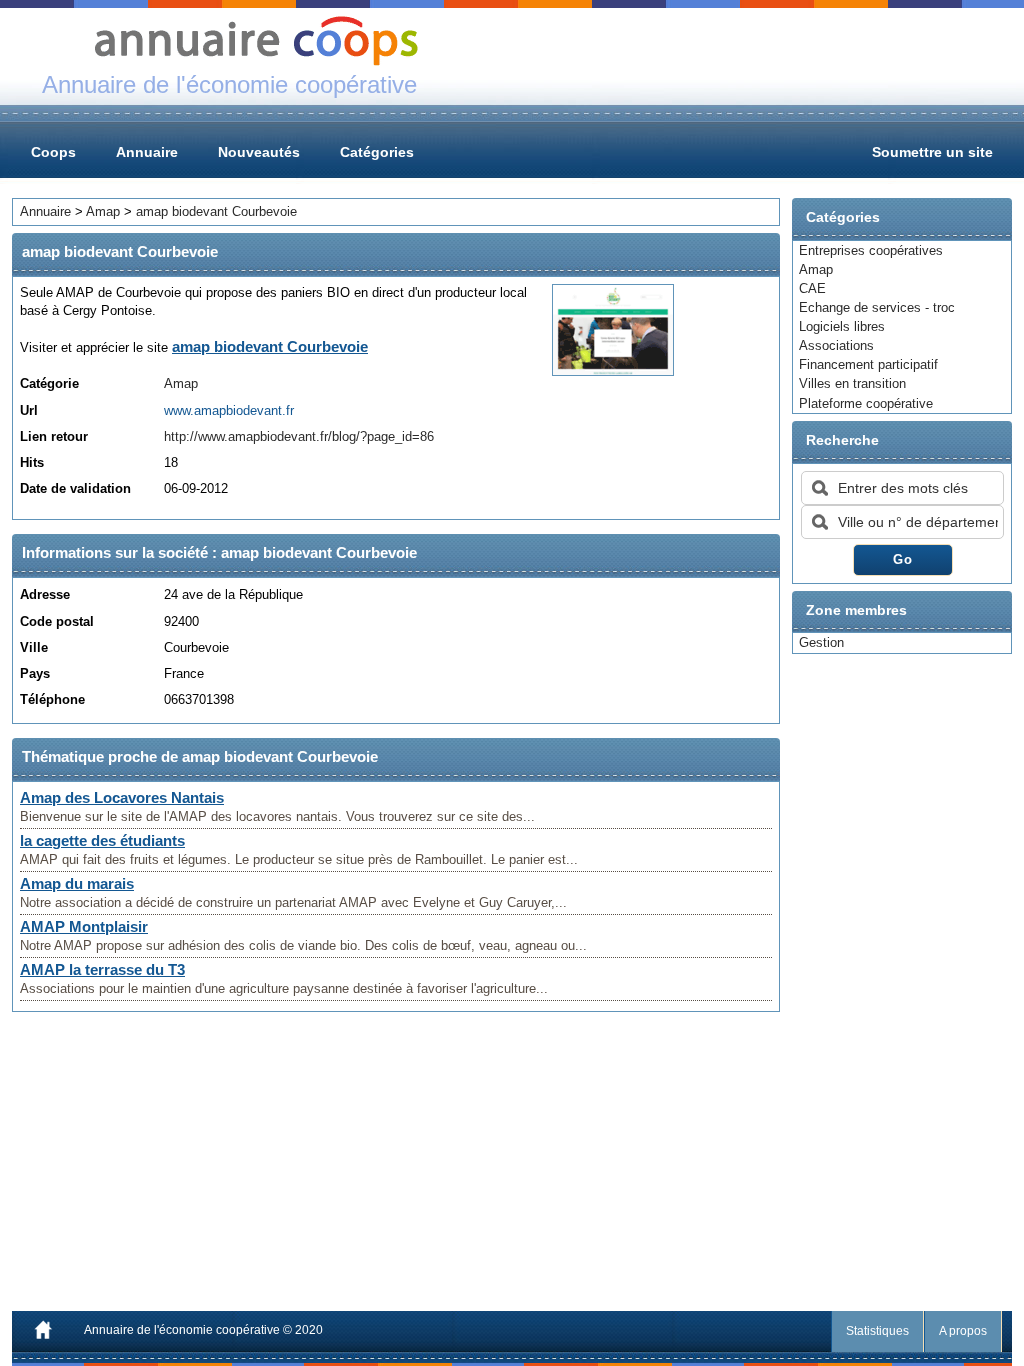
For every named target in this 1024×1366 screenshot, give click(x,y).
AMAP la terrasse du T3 (102, 969)
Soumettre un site (932, 152)
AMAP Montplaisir (84, 926)
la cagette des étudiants (102, 840)
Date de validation (75, 488)
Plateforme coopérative (866, 403)
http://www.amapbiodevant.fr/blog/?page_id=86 (299, 436)
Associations (836, 345)
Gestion (821, 642)
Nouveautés (259, 152)
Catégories (377, 152)
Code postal (57, 621)
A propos (963, 1331)
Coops (53, 152)
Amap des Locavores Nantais (122, 797)
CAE (812, 288)
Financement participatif (868, 364)
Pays (35, 673)
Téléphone (52, 699)
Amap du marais (77, 883)
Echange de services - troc (877, 307)
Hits (32, 462)
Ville (34, 647)
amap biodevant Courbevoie (216, 211)
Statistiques (877, 1331)
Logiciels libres (842, 326)
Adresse (45, 594)
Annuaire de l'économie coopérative (182, 1330)
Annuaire (147, 152)
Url (29, 410)
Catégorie (49, 383)
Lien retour (54, 436)
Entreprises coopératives (871, 250)
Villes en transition (852, 383)
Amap (816, 269)
